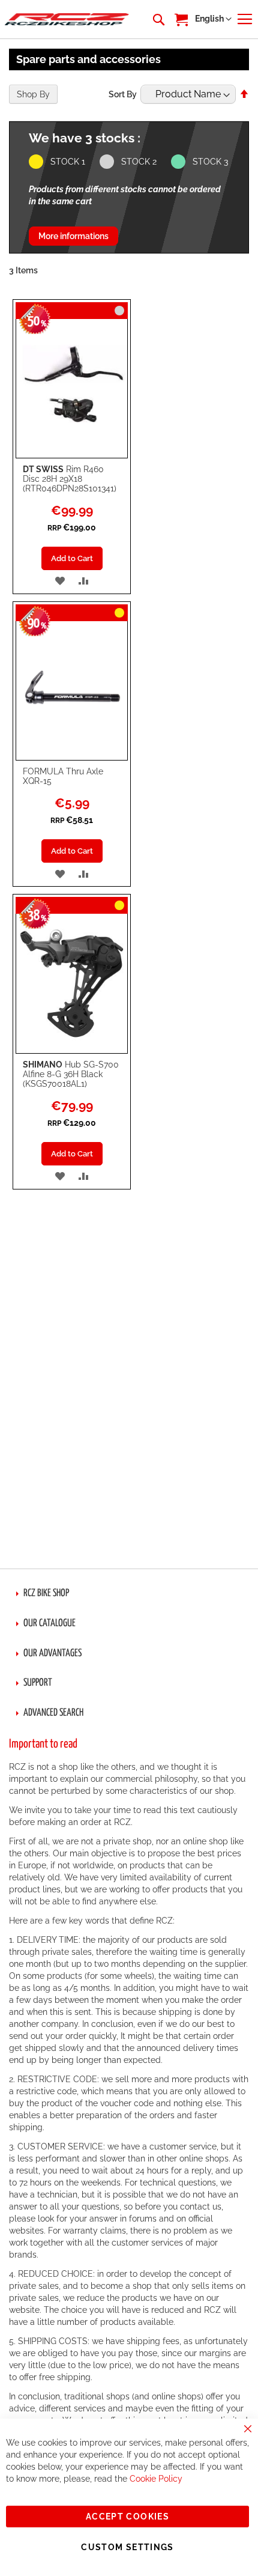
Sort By (123, 94)
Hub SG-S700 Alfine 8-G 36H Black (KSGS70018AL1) (71, 1074)
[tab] (129, 1594)
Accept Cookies (127, 2517)
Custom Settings (127, 2547)
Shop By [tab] (33, 94)
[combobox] (158, 19)
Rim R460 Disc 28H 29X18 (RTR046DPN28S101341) (70, 479)
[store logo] (67, 20)
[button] (213, 19)
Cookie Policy (156, 2479)
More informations (73, 236)
